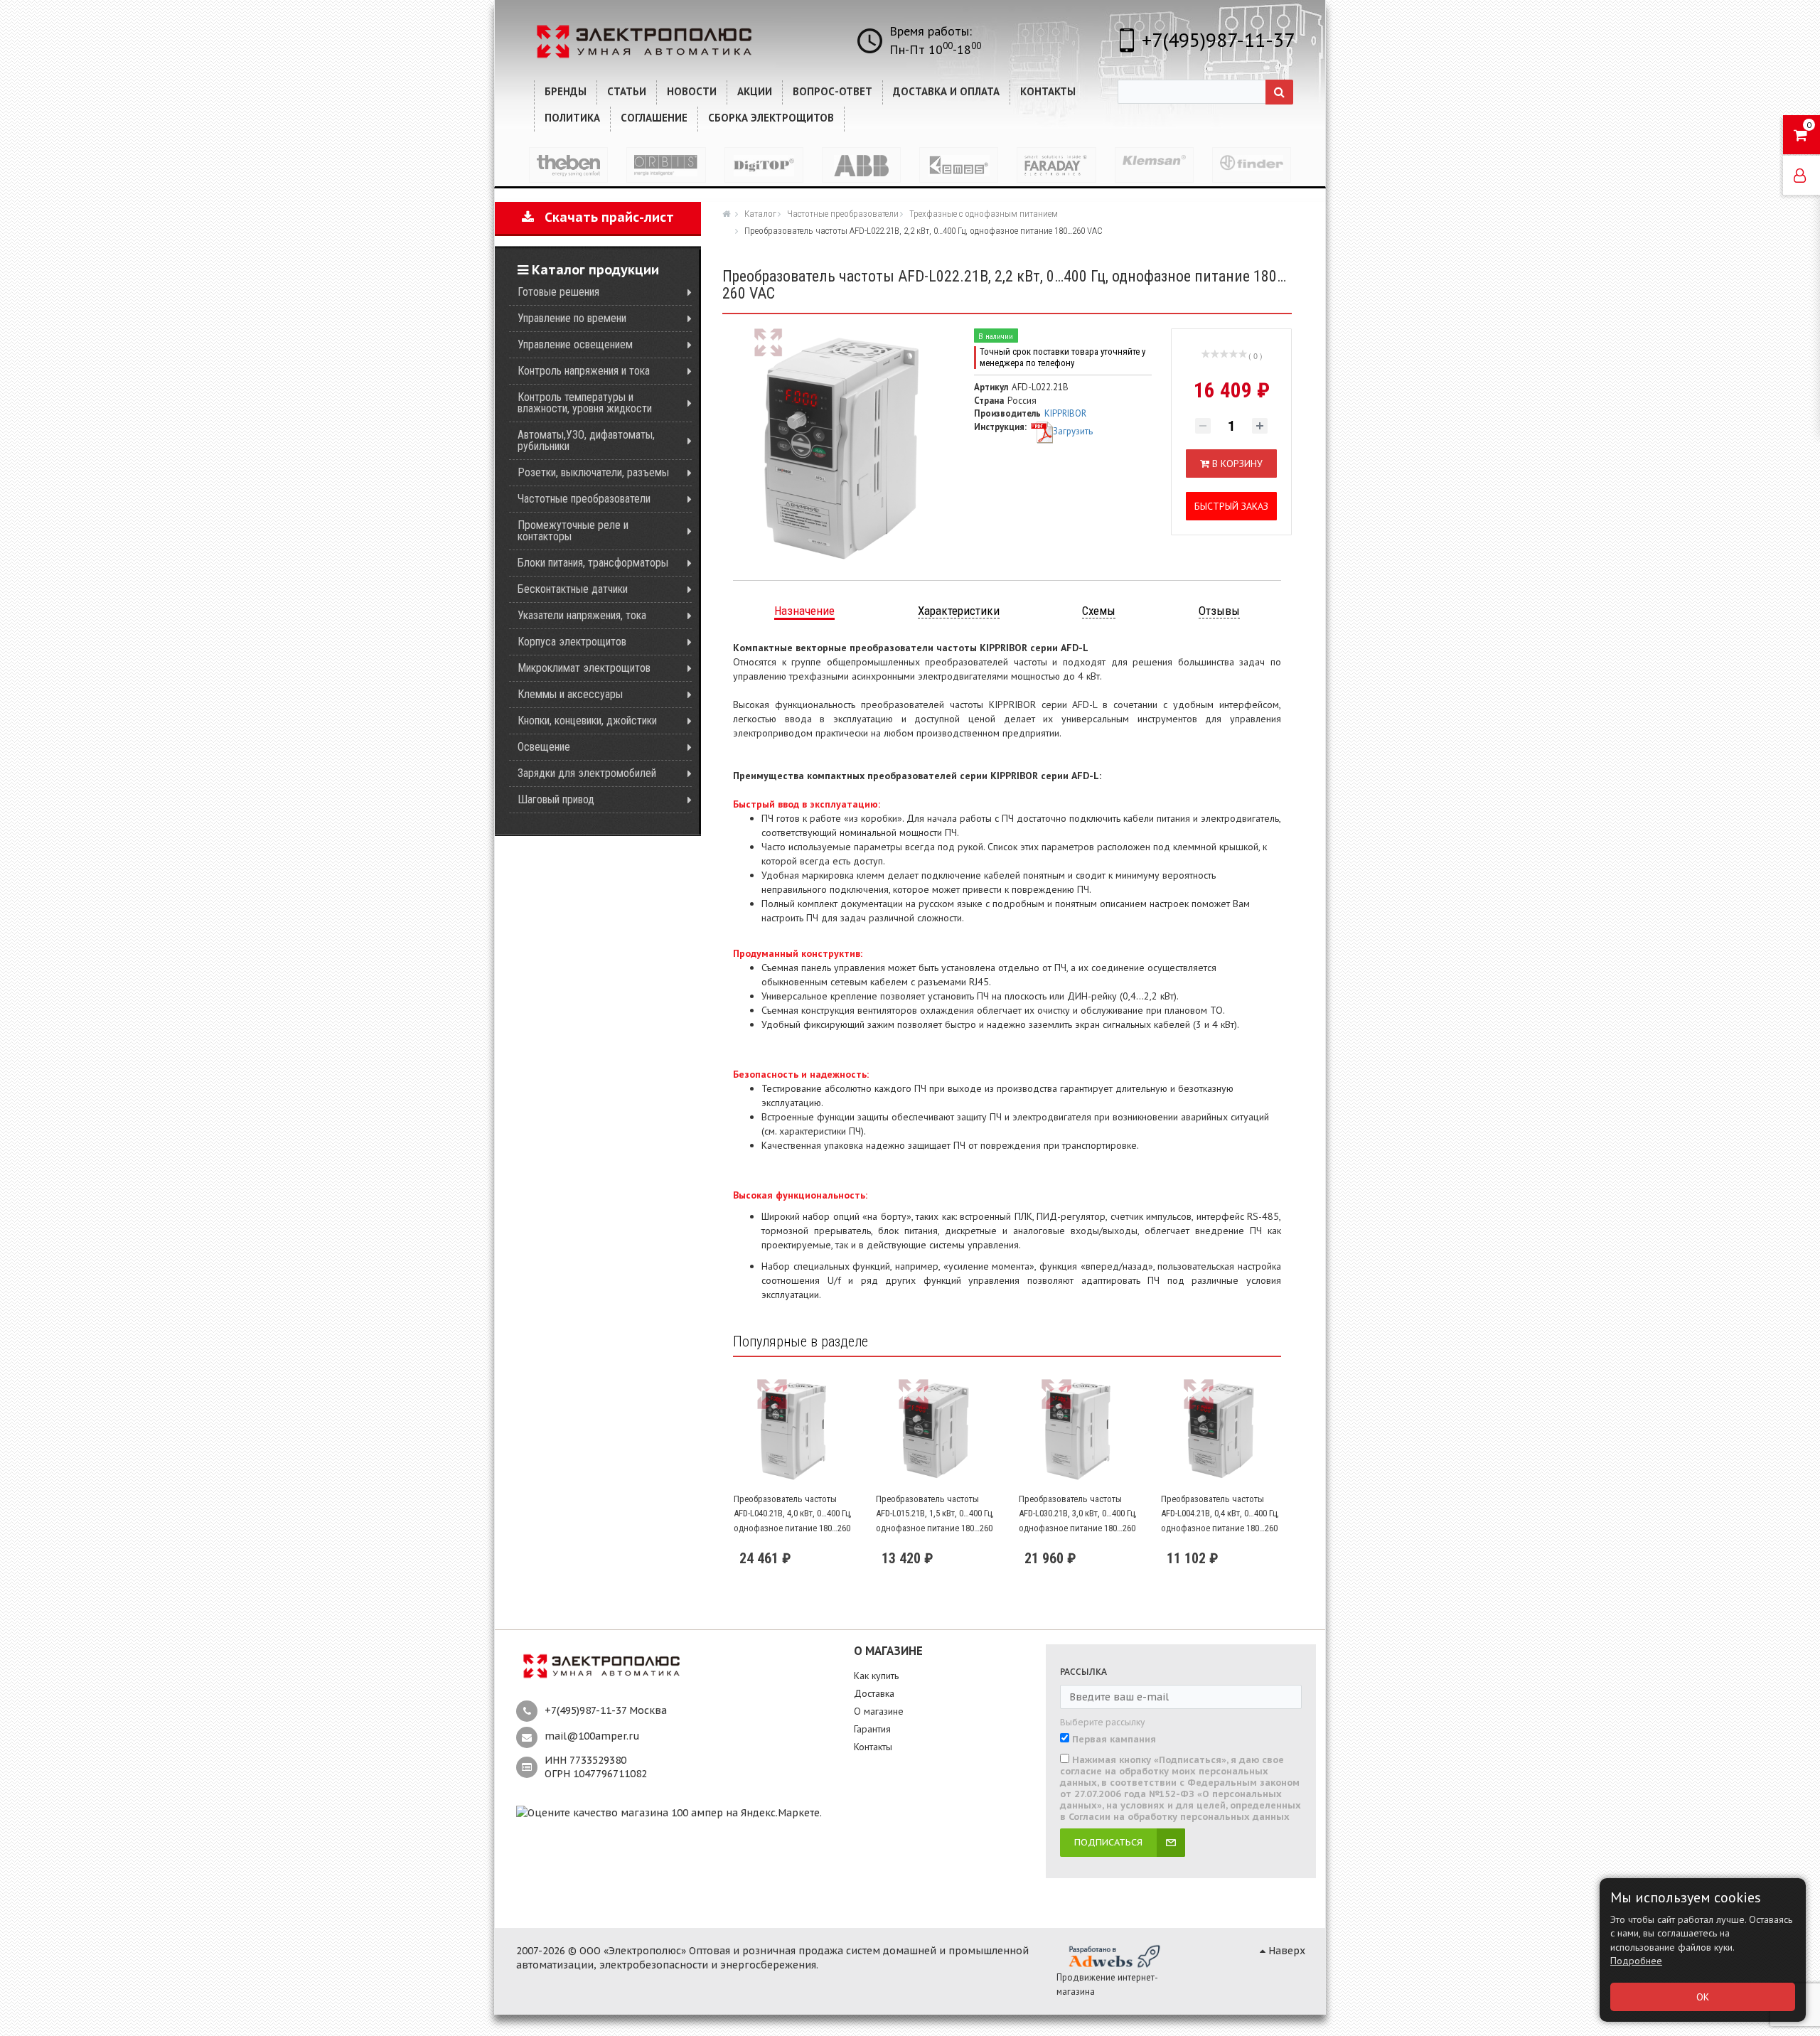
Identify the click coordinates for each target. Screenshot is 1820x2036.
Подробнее (1636, 1961)
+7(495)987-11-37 (1218, 39)
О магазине (879, 1711)
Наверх (1285, 1951)
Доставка (874, 1693)
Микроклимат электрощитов (584, 668)
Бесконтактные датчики (573, 589)
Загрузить (1073, 431)
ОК (1703, 1997)
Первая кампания (1114, 1740)
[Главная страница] (728, 213)
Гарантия (872, 1729)
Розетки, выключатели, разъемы (593, 472)
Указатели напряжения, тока (582, 615)
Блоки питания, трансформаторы (593, 563)
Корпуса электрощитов (572, 642)
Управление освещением (575, 344)
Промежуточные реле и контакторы (573, 531)
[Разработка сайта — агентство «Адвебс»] (1113, 1956)
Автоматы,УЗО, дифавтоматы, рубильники (586, 440)
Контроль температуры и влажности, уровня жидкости (585, 403)
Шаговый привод (556, 799)
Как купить (876, 1676)
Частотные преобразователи (584, 499)
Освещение (544, 747)
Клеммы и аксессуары (570, 694)
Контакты (873, 1747)
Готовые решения (558, 292)
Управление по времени (572, 318)
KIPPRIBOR (1065, 413)
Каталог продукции (594, 270)
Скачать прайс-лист (604, 217)
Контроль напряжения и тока (584, 371)
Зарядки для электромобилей (587, 773)
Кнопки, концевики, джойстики (587, 720)
